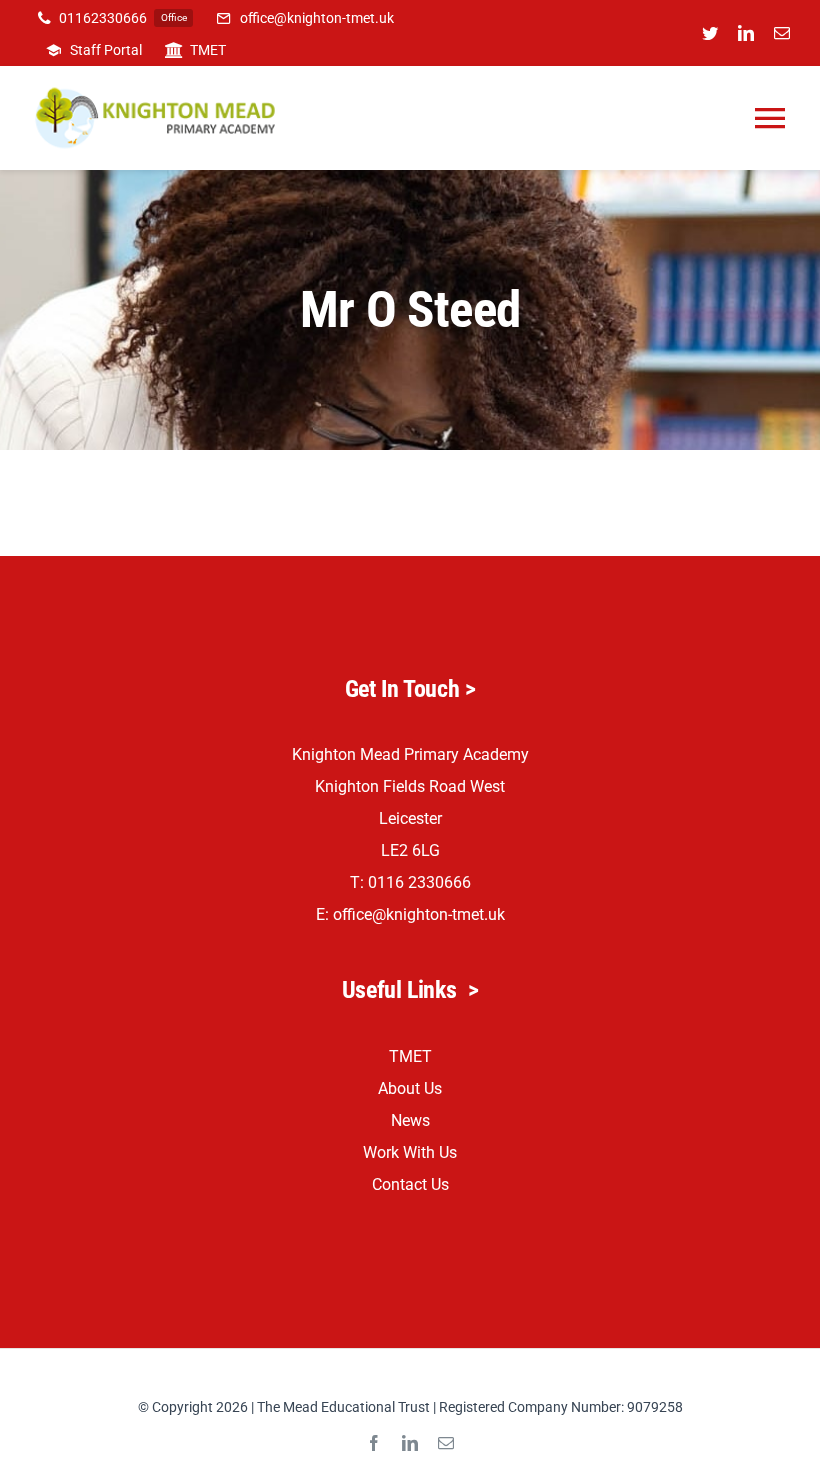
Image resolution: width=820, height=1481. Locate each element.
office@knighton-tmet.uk (419, 914)
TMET (410, 1056)
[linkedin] (746, 33)
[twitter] (710, 33)
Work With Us (410, 1152)
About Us (410, 1088)
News (410, 1120)
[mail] (782, 33)
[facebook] (374, 1443)
